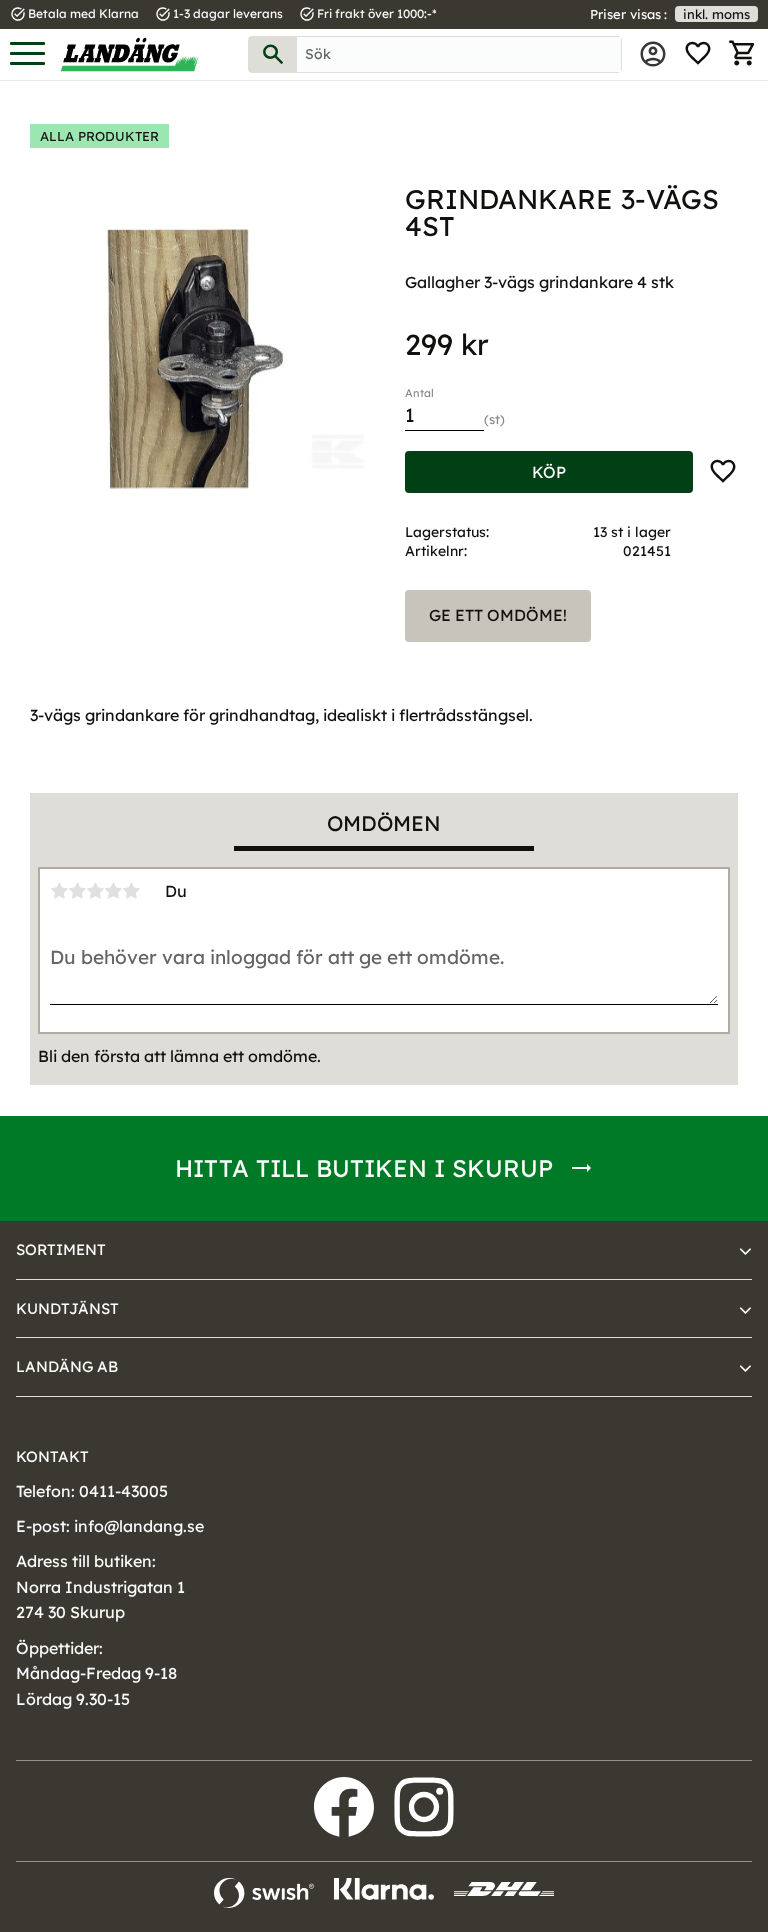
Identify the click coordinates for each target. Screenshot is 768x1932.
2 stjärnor (77, 891)
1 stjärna (59, 891)
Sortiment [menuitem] (61, 1249)
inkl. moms (716, 14)
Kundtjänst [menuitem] (67, 1308)
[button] (27, 54)
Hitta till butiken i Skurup (364, 1168)
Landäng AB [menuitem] (67, 1366)
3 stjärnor (95, 891)
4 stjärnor (113, 891)
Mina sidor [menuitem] (653, 54)
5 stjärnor (131, 891)
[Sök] (273, 54)
